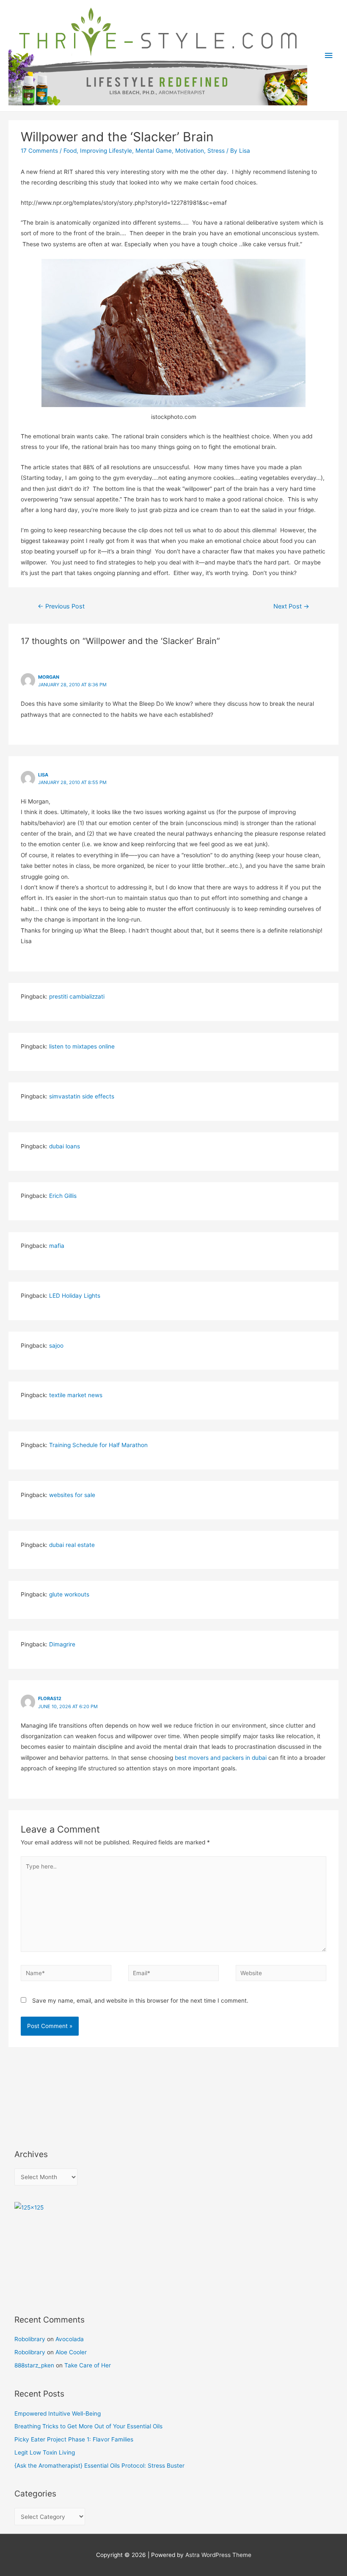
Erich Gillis (63, 1196)
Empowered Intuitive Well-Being (58, 2414)
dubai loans (65, 1146)
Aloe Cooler (71, 2352)
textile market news (76, 1395)
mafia (57, 1246)
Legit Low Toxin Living (45, 2452)
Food (70, 151)
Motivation (190, 151)
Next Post (291, 606)
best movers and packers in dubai (221, 1758)
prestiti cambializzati (77, 996)
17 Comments (39, 151)
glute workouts (69, 1594)
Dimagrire (62, 1644)
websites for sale (72, 1495)
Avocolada (70, 2339)
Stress (216, 151)
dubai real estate (72, 1545)
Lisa (43, 775)
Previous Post (61, 606)
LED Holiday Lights (75, 1296)
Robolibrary (30, 2339)
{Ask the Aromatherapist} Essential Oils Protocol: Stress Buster (99, 2466)
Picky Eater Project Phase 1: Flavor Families (74, 2439)
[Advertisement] (52, 2096)
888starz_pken (34, 2365)
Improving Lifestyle (106, 151)
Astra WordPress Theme (218, 2555)
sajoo (56, 1346)
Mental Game (154, 151)
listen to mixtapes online (82, 1046)
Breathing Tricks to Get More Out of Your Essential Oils (88, 2426)
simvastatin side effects (82, 1096)
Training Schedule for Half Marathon (98, 1445)
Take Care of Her (88, 2365)
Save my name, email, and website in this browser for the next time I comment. (140, 2001)
